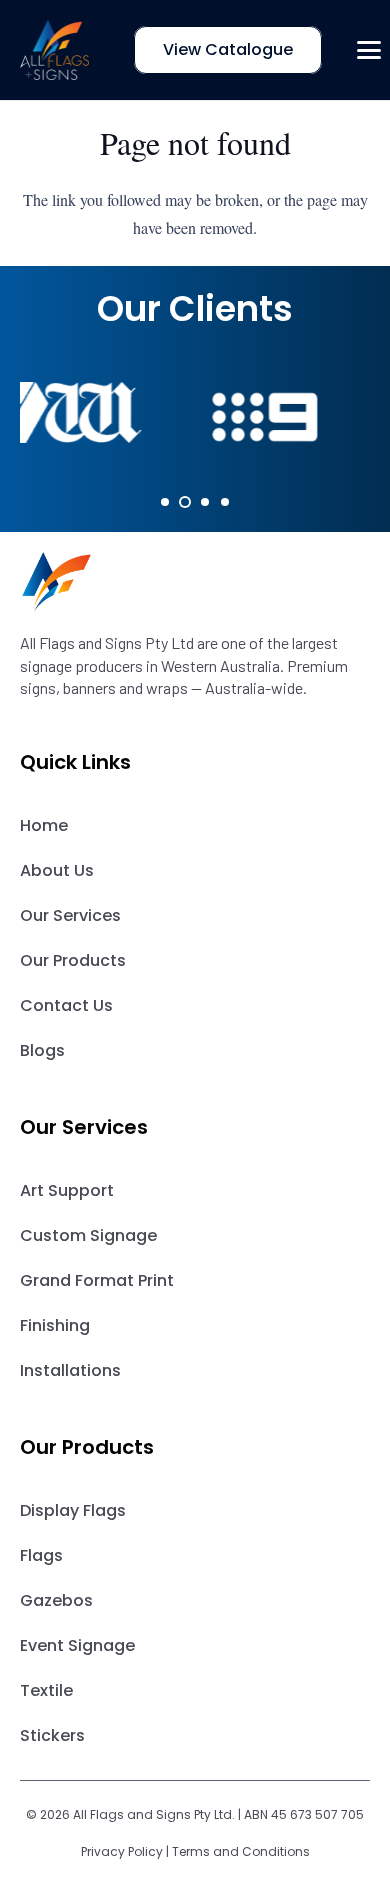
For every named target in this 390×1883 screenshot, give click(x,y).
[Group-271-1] (195, 582)
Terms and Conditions (241, 1851)
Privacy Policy (122, 1851)
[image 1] (55, 50)
